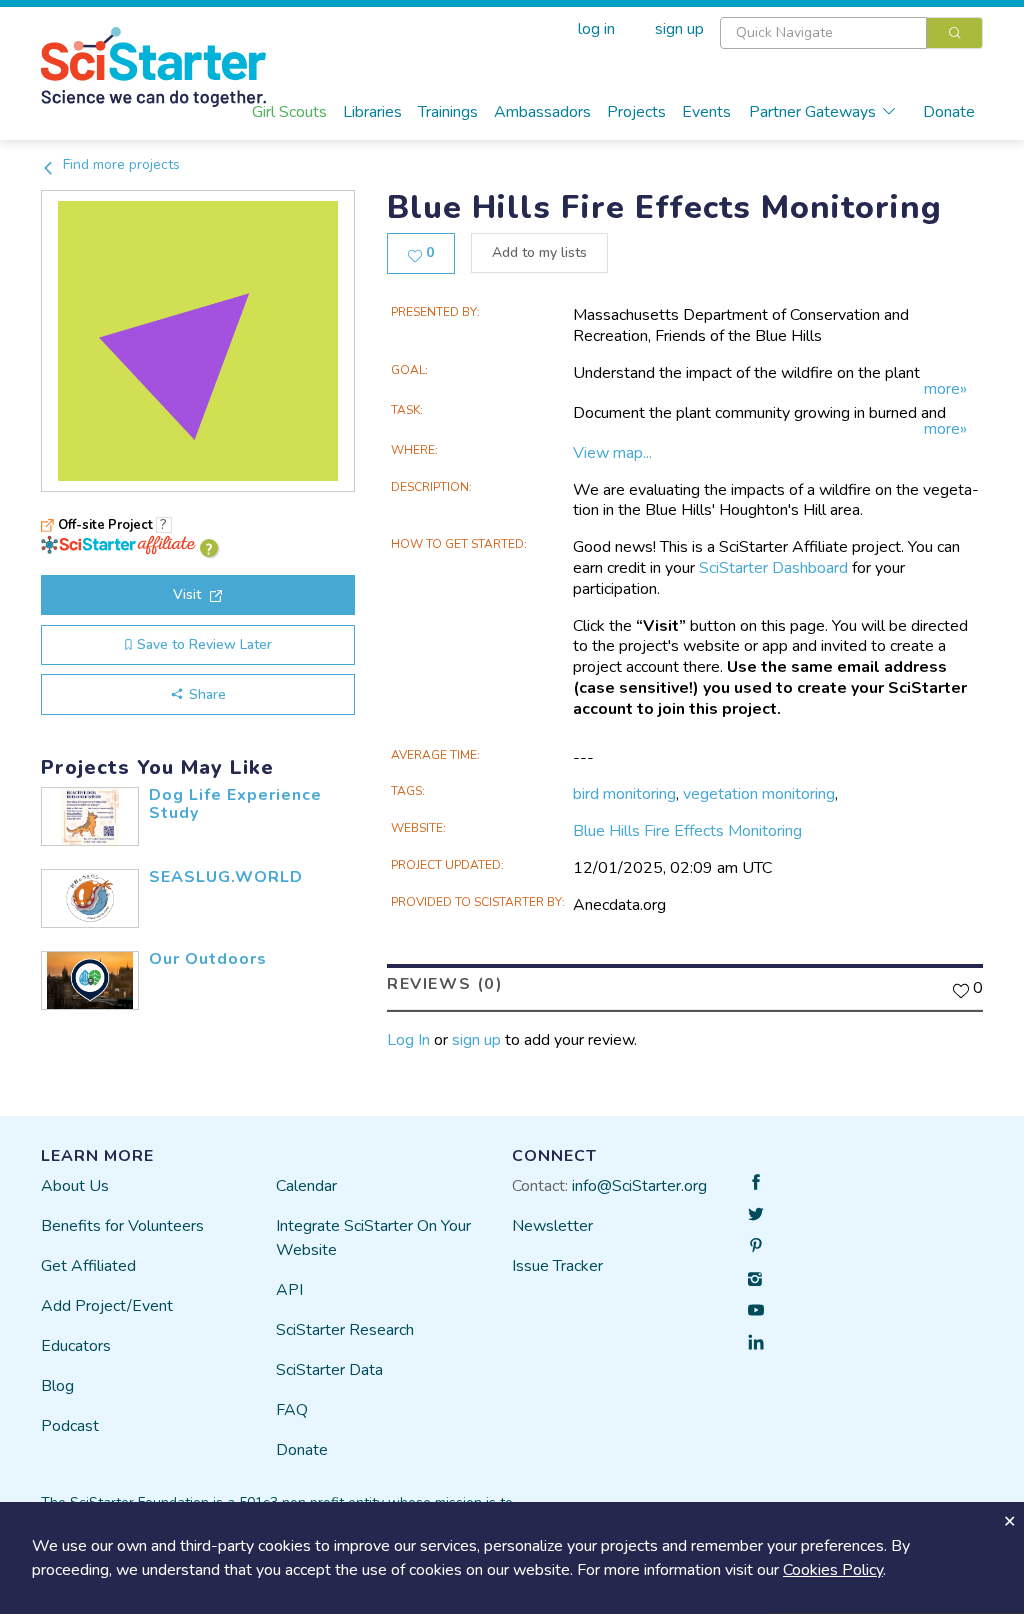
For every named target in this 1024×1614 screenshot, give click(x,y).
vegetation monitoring (759, 794)
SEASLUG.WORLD (226, 877)
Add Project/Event (107, 1306)
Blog (57, 1386)
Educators (76, 1346)
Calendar (306, 1186)
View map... (612, 453)
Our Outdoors (208, 959)
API (289, 1290)
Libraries (372, 112)
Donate (949, 112)
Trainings (448, 112)
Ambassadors (542, 112)
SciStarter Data (329, 1370)
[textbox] (823, 33)
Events (706, 112)
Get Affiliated (88, 1266)
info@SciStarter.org (639, 1186)
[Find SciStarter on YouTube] (756, 1310)
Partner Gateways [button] (812, 112)
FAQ (292, 1410)
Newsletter (552, 1226)
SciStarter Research (345, 1330)
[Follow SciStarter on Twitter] (756, 1214)
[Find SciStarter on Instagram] (756, 1278)
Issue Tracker (557, 1266)
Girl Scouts (289, 112)
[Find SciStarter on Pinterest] (756, 1246)
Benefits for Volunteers (122, 1226)
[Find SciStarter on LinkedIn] (756, 1342)
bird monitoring (624, 794)
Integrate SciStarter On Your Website (373, 1238)
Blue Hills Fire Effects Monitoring (687, 831)
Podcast (70, 1426)
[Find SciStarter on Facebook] (756, 1182)
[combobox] (851, 33)
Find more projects (119, 164)
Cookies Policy (833, 1570)
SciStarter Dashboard (773, 568)
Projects (636, 112)
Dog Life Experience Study (235, 804)
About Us (75, 1186)
